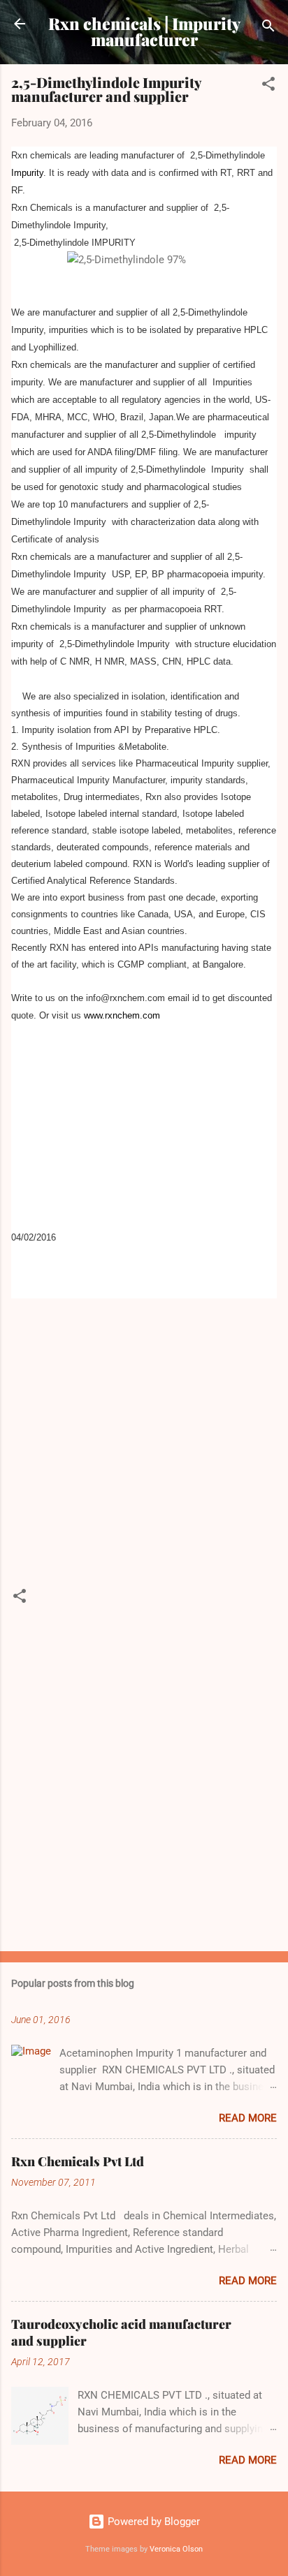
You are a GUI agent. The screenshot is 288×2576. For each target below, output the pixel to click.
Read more (248, 2118)
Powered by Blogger (152, 2522)
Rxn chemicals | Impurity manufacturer (144, 31)
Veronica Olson (176, 2549)
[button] (268, 86)
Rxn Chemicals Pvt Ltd (78, 2161)
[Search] (268, 28)
